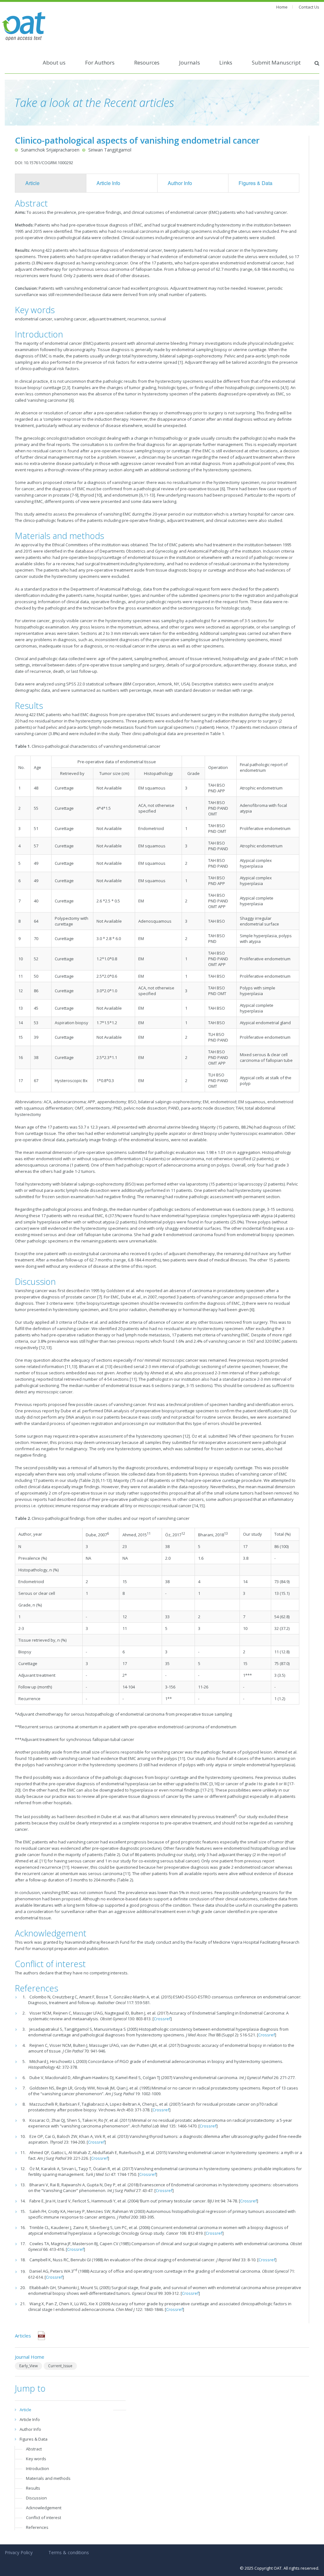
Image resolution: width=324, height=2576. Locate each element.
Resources (147, 62)
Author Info (180, 183)
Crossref (162, 2019)
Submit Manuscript (276, 62)
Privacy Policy (19, 2552)
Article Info (108, 183)
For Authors (100, 62)
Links (226, 62)
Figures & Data (255, 183)
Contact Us (309, 7)
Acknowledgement (44, 2508)
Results (33, 2488)
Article (32, 183)
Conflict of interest (44, 2517)
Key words (36, 2459)
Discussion (36, 2498)
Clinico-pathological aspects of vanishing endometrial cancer (137, 140)
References (37, 2527)
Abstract (34, 2449)
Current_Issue (60, 2366)
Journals (190, 62)
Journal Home (30, 2357)
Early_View (28, 2366)
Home (282, 7)
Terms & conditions (69, 2552)
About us (54, 62)
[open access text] (24, 26)
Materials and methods (48, 2478)
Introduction (37, 2468)
